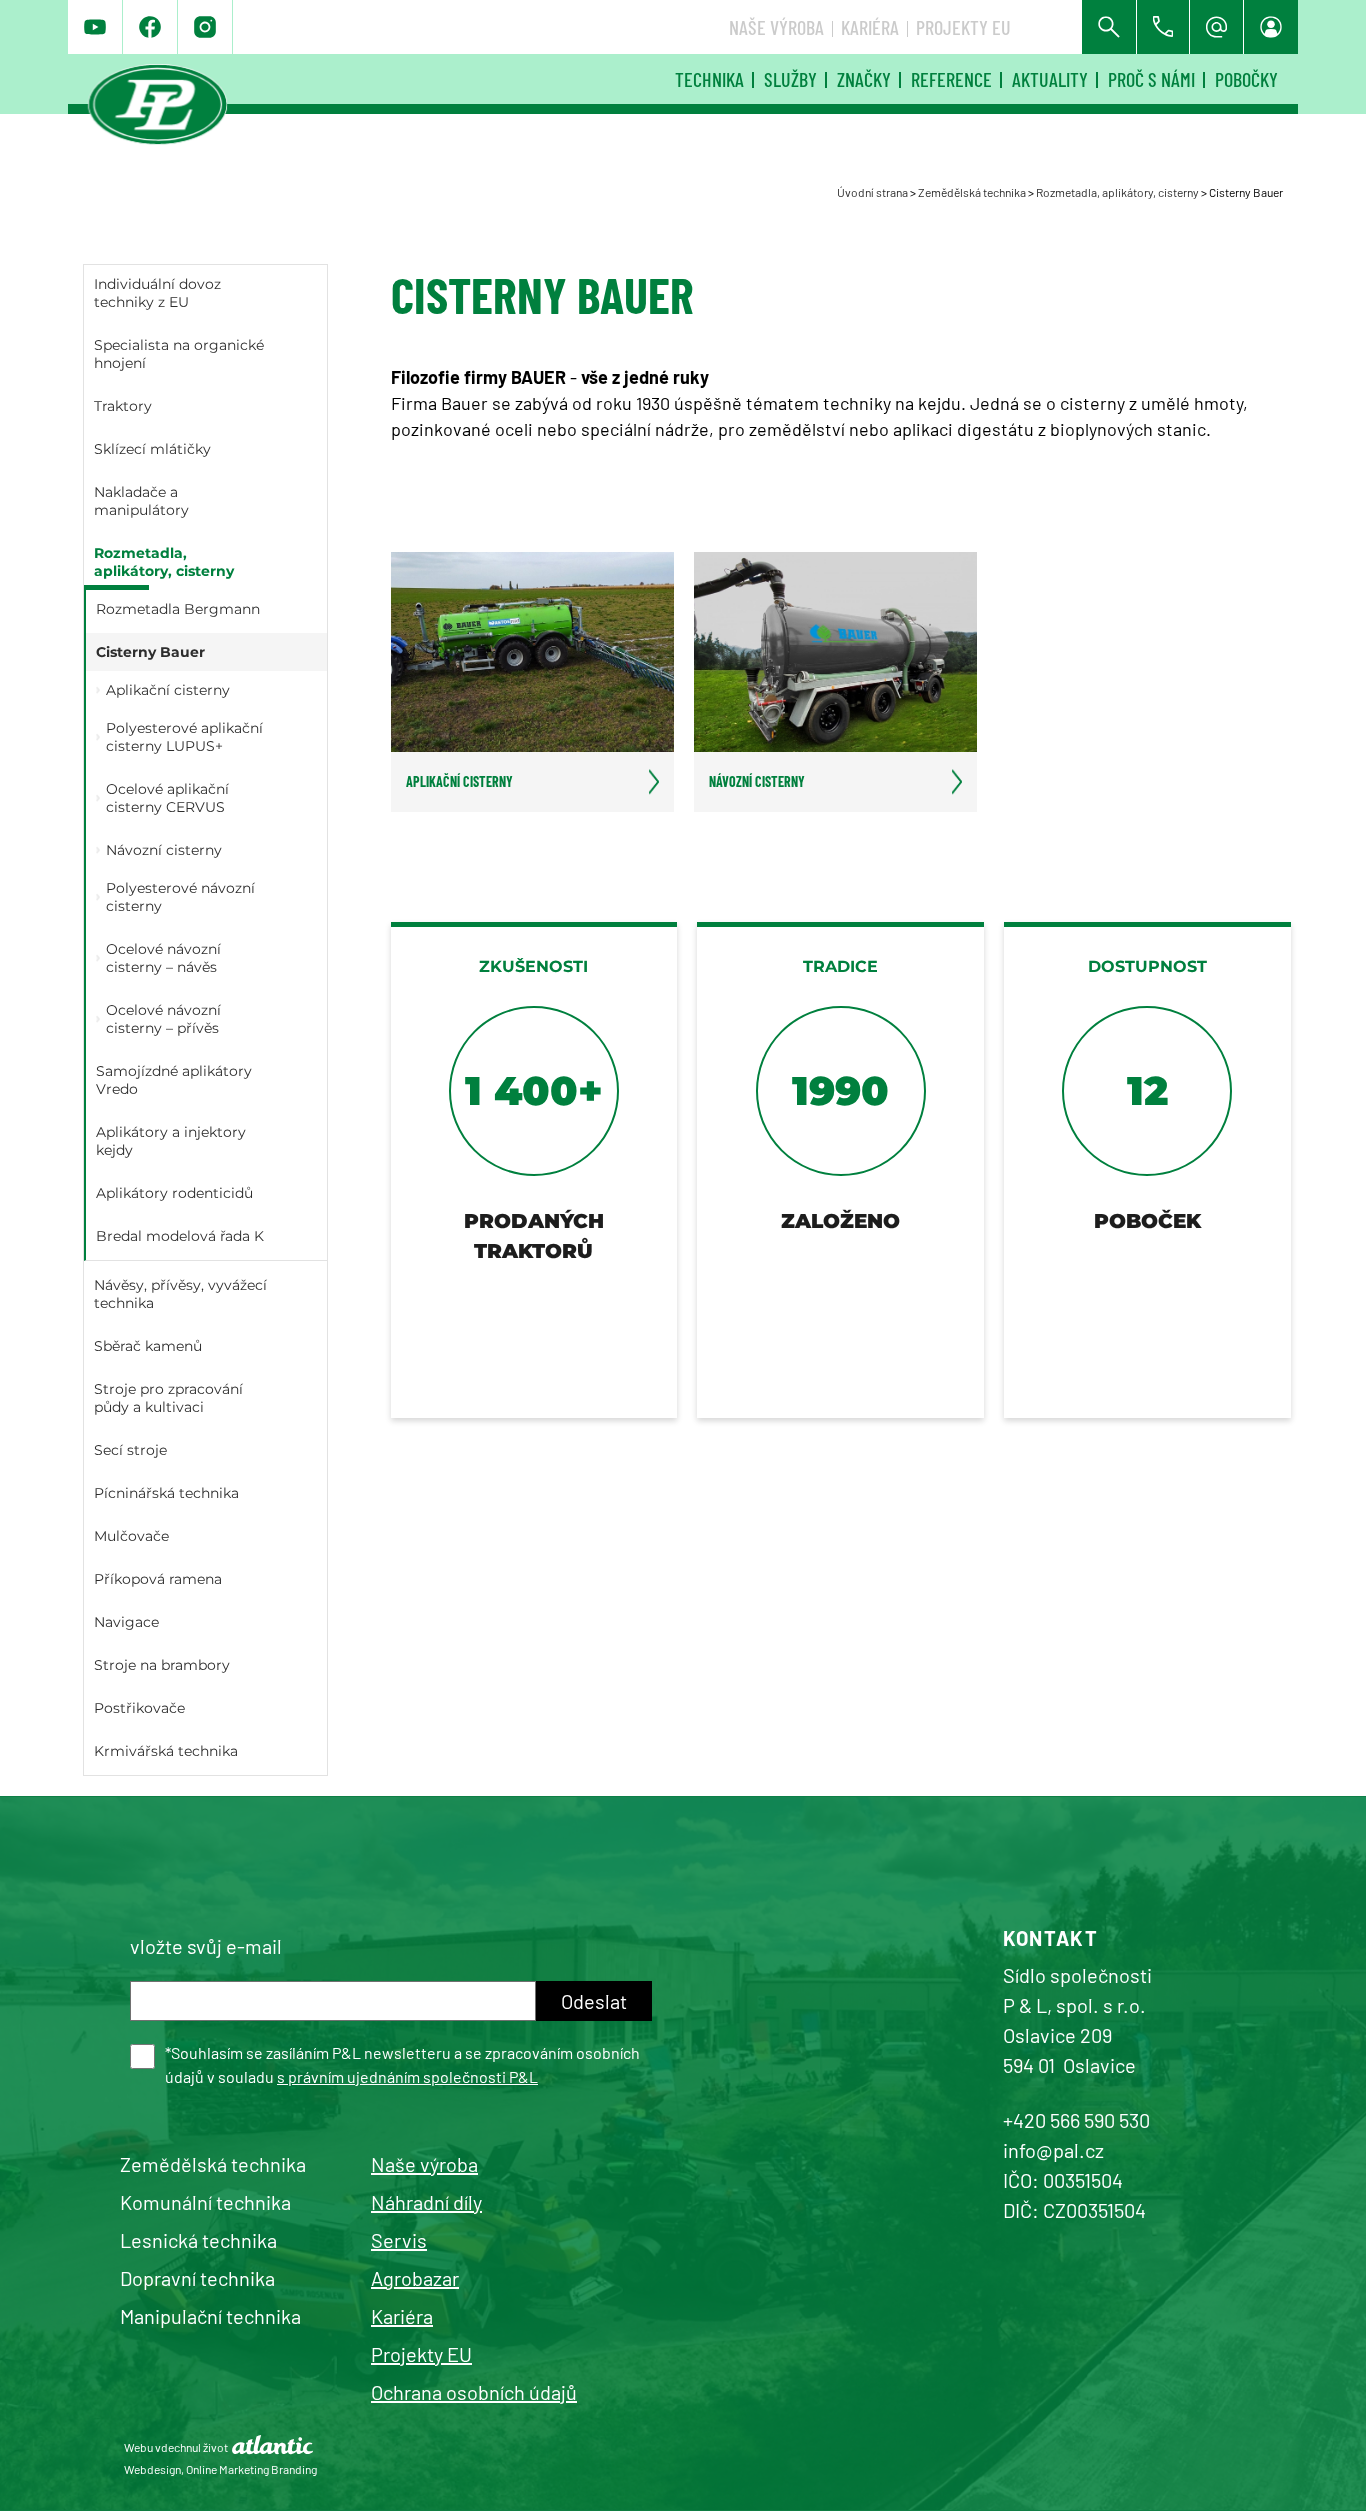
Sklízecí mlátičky (152, 449)
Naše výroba (776, 27)
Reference (951, 79)
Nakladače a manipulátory (141, 501)
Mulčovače (131, 1536)
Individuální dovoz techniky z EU (157, 293)
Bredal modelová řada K (180, 1236)
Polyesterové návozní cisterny (180, 897)
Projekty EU (963, 27)
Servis (399, 2240)
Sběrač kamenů (148, 1346)
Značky (864, 79)
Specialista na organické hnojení (179, 354)
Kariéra (870, 27)
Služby (790, 79)
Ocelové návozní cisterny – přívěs (163, 1019)
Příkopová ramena (158, 1579)
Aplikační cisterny (168, 690)
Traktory (123, 406)
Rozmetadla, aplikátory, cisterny (1117, 192)
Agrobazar (415, 2278)
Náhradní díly (426, 2202)
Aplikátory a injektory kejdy (171, 1141)
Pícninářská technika (166, 1493)
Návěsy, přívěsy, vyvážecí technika (180, 1294)
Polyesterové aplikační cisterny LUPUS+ (184, 737)
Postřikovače (139, 1708)
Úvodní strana (872, 192)
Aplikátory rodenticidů (174, 1193)
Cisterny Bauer (150, 652)
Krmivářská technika (166, 1751)
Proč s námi (1151, 79)
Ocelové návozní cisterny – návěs (163, 958)
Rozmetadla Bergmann (178, 609)
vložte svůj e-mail (206, 1946)
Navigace (126, 1622)
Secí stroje (130, 1450)
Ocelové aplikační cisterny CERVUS (167, 798)
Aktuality (1050, 79)
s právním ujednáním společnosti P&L (407, 2076)
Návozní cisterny (164, 850)
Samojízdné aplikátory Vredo (174, 1080)
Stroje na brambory (162, 1665)
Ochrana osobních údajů (474, 2392)
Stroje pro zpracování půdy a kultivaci (168, 1398)
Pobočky (1246, 79)
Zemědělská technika (972, 192)
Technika (709, 79)
